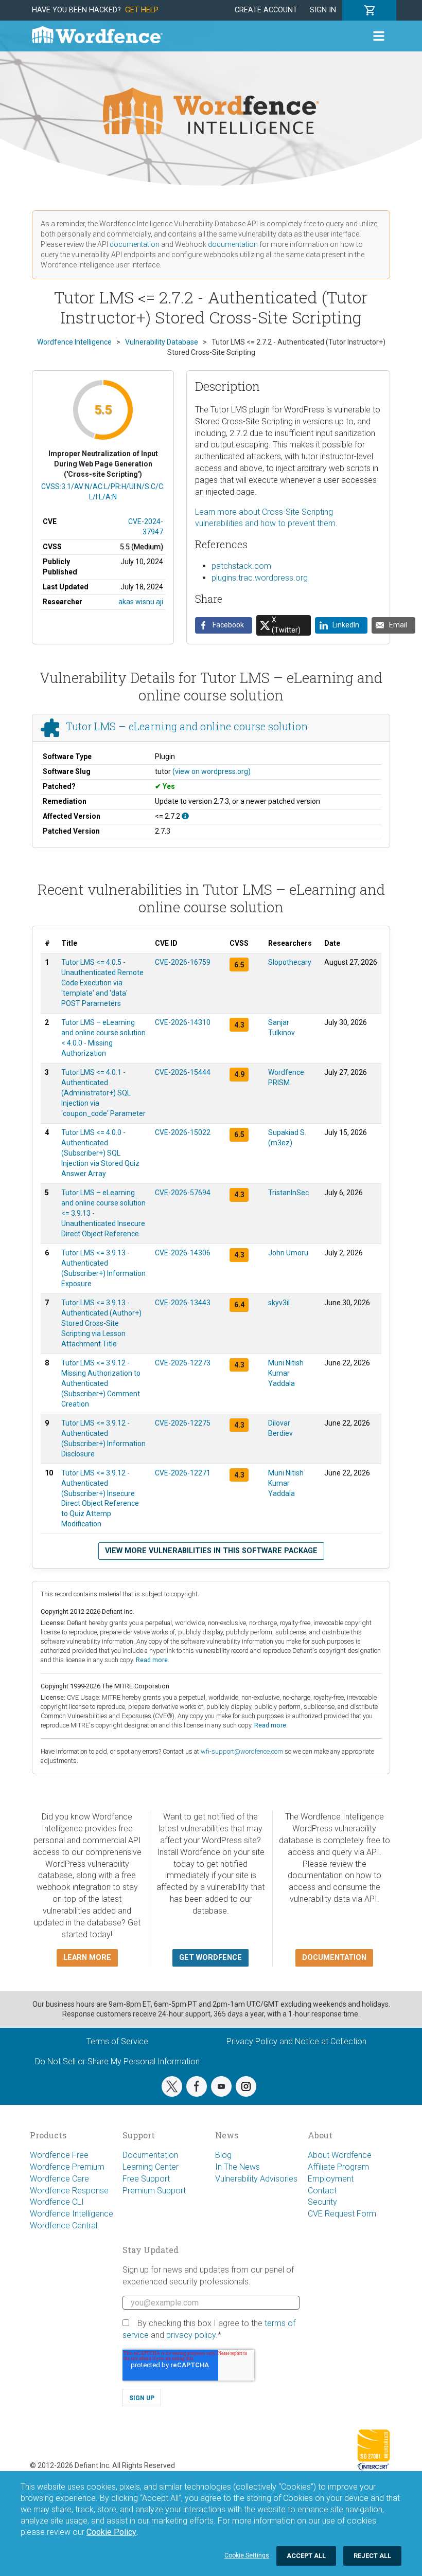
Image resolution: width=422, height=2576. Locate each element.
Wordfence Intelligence (72, 2214)
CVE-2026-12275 (183, 1423)
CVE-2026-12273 (183, 1363)
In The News (238, 2167)
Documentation (150, 2155)
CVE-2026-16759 (183, 962)
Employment (331, 2179)
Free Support (146, 2179)
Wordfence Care (59, 2179)
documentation (135, 244)
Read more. (153, 1660)
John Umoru (288, 1253)
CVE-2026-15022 (183, 1132)
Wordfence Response (69, 2191)
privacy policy (191, 2335)
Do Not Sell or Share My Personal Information (117, 2061)
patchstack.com (241, 566)
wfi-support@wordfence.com (242, 1751)
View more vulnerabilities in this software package (211, 1551)
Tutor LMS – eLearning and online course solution (187, 726)
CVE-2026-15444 (183, 1072)
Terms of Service (117, 2041)
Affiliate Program (338, 2167)
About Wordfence (340, 2155)
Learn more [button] (87, 1958)
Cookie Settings (247, 2555)
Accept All (306, 2556)
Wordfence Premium (67, 2167)
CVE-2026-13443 (183, 1303)
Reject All (372, 2556)
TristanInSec (288, 1193)
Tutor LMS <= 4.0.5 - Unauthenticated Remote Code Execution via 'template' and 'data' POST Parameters (102, 983)
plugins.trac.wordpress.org (260, 578)
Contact (322, 2191)
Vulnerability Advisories (256, 2179)
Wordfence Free (59, 2155)
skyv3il (279, 1303)
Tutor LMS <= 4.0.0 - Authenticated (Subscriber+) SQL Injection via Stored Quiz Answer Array (100, 1153)
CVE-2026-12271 (183, 1473)
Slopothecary (290, 962)
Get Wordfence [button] (210, 1958)
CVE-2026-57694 (183, 1193)
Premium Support (154, 2191)
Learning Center (151, 2167)
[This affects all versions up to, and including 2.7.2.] (185, 816)
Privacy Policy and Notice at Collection (296, 2041)
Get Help (142, 10)
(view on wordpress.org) (212, 771)
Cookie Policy (111, 2532)
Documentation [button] (334, 1958)
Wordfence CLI (57, 2202)
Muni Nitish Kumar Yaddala (286, 1373)
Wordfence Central (64, 2226)
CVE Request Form (342, 2214)
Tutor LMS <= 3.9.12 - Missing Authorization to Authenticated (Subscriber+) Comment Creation (101, 1383)
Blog (223, 2155)
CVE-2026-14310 (183, 1022)
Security (322, 2202)
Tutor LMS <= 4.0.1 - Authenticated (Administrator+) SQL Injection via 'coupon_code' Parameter (103, 1093)
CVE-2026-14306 (183, 1253)
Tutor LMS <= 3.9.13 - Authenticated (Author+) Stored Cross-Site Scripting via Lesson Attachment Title (101, 1323)
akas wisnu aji (141, 602)
